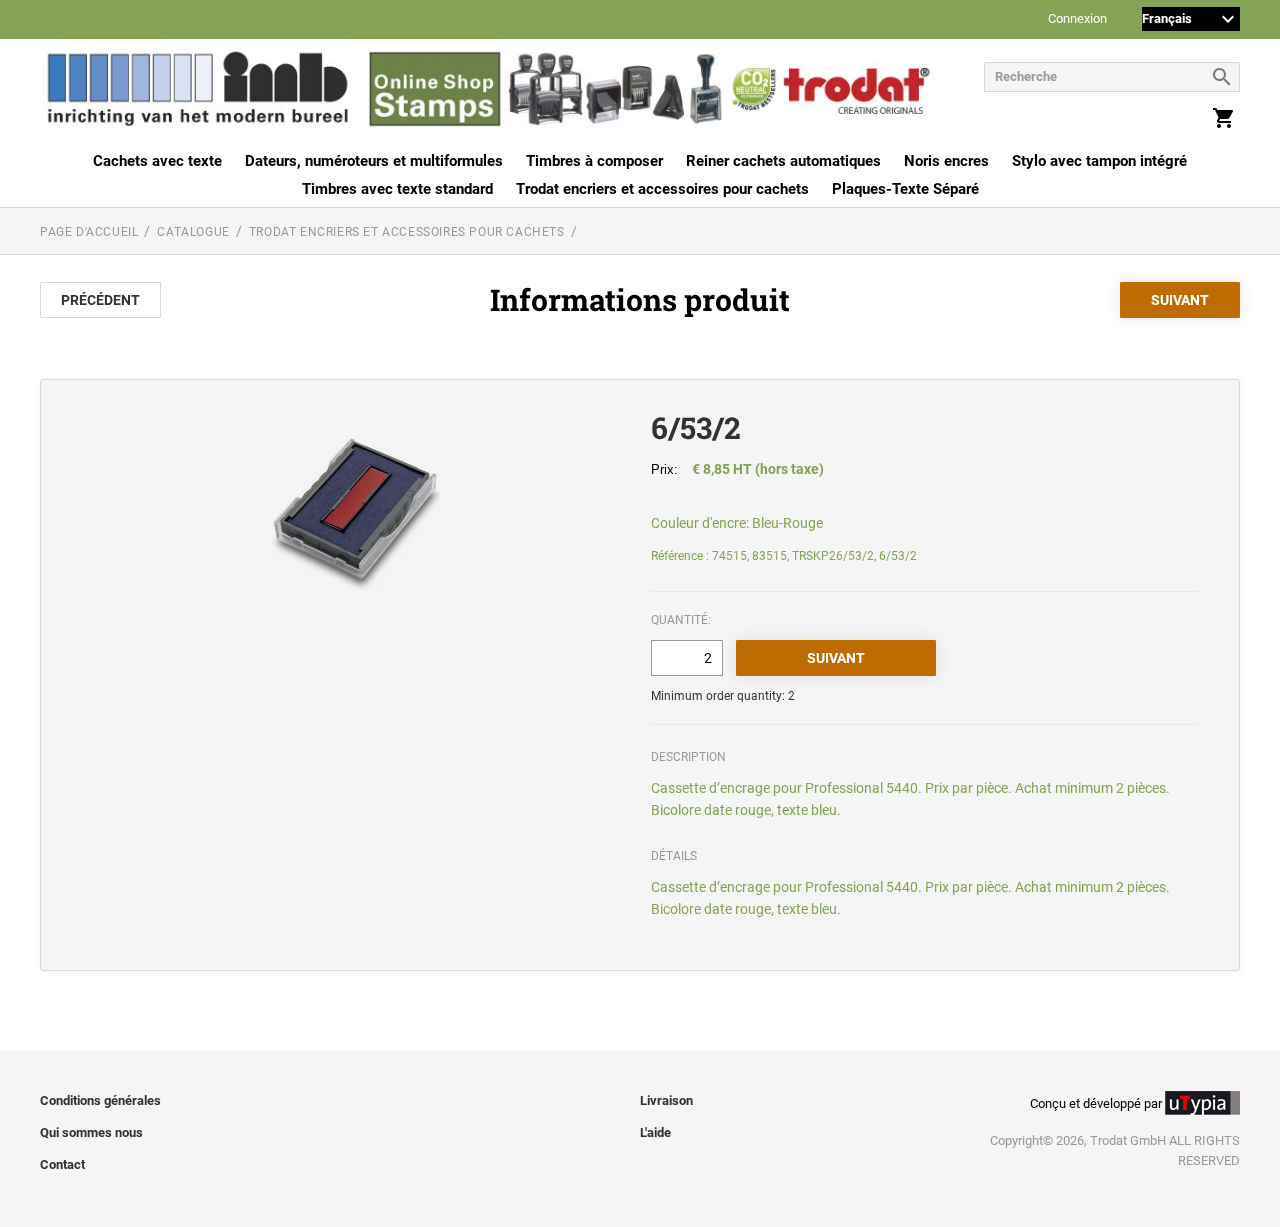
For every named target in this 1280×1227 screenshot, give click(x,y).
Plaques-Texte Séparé (905, 189)
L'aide (655, 1132)
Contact (62, 1164)
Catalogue (193, 232)
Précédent (100, 300)
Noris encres (946, 161)
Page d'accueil (89, 232)
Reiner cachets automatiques (783, 161)
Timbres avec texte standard (397, 189)
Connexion (1077, 19)
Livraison (666, 1100)
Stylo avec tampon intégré (1099, 161)
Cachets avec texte (157, 161)
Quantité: (681, 620)
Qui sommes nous (91, 1132)
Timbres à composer (594, 161)
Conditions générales (100, 1100)
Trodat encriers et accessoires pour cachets (662, 189)
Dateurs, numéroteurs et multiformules (374, 161)
